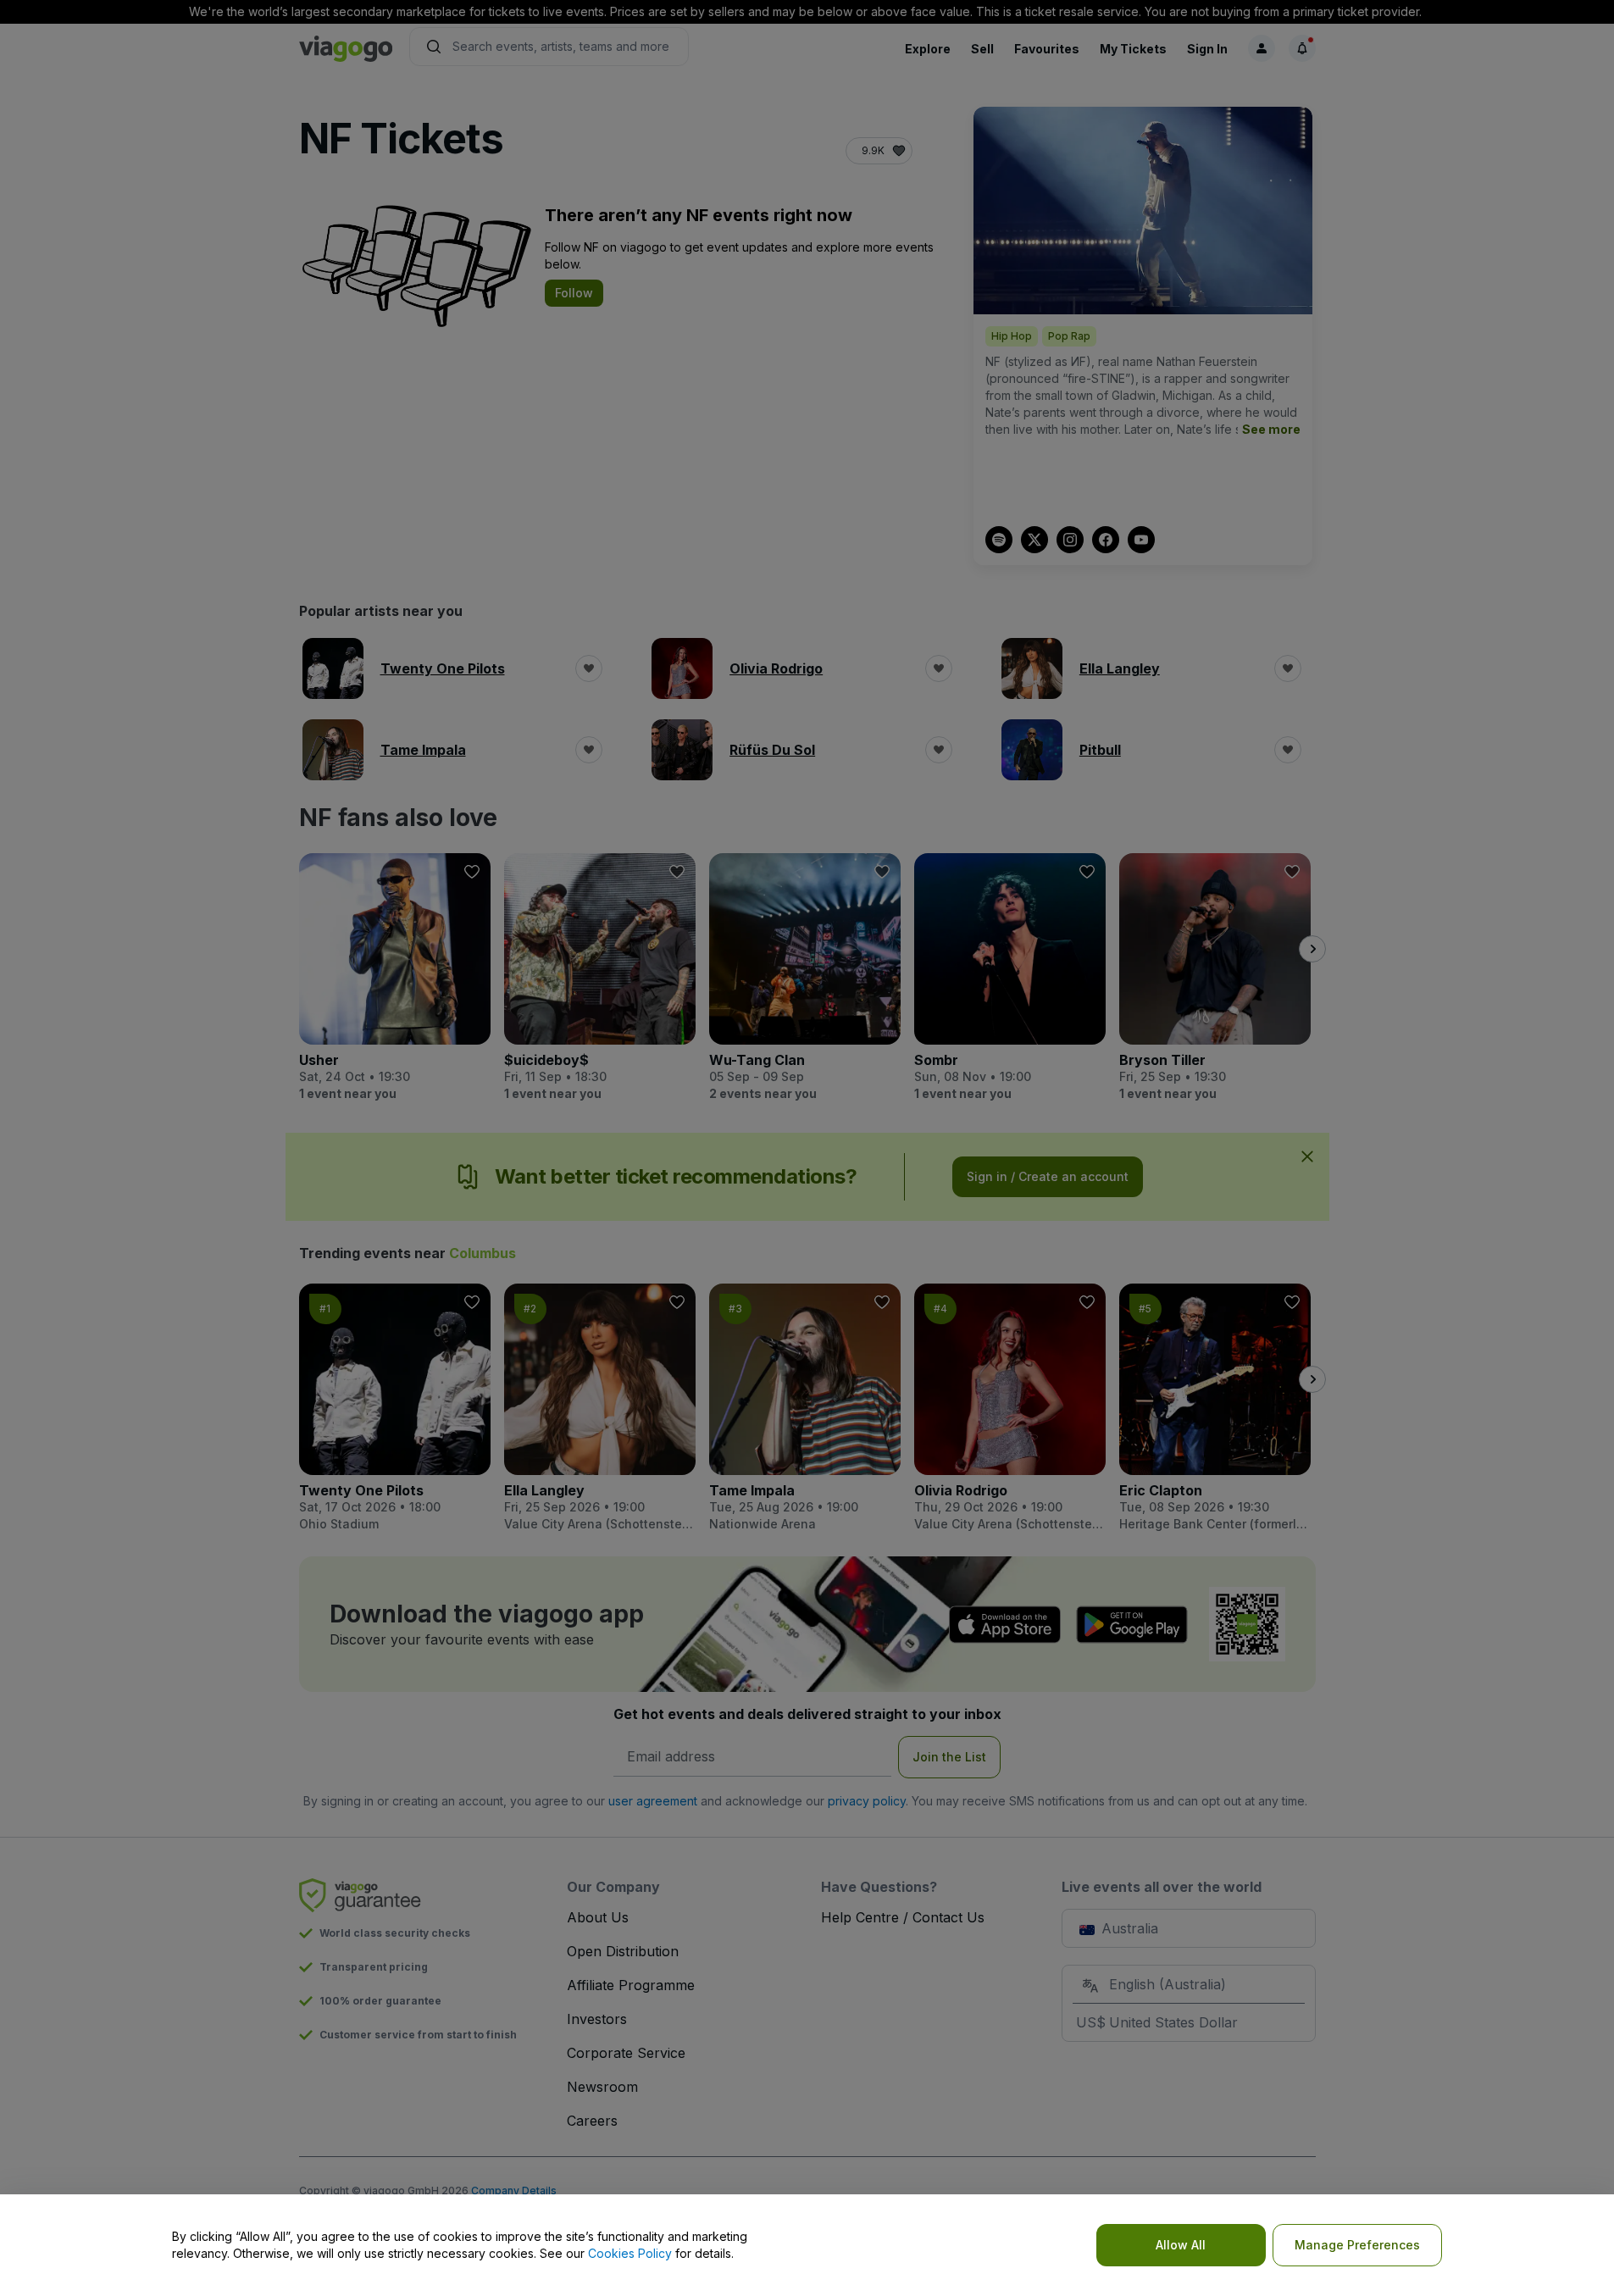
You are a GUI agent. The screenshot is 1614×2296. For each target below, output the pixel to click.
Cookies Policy (630, 2253)
